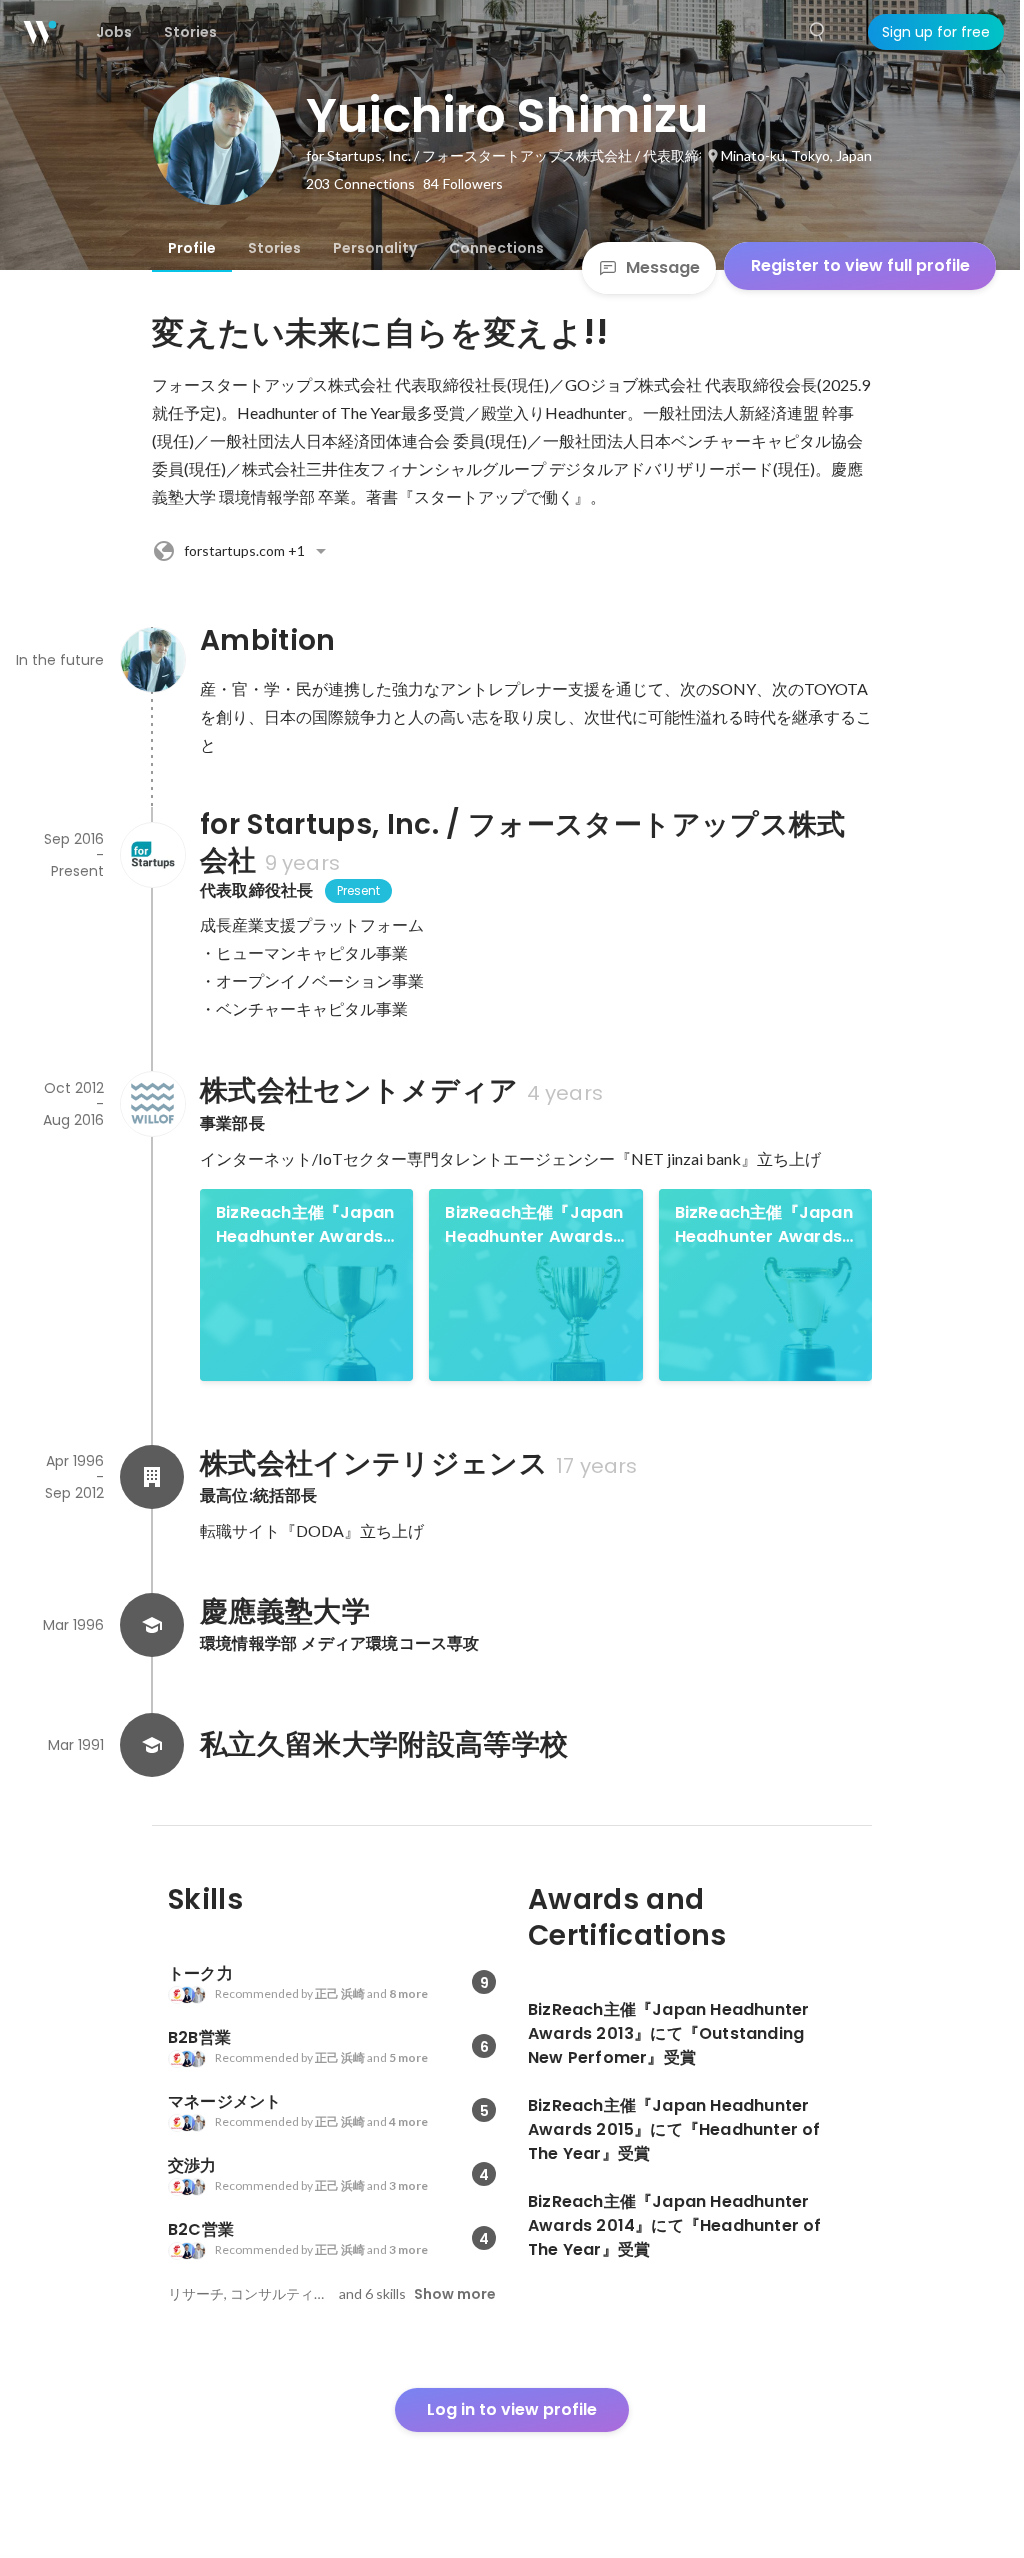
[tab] (192, 248)
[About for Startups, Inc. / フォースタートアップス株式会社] (152, 855)
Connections (496, 248)
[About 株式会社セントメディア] (152, 1104)
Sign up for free (936, 32)
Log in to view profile (512, 2409)
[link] (306, 1285)
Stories (274, 248)
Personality (375, 248)
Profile (192, 248)
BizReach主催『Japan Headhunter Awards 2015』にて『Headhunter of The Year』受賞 (534, 1225)
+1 (244, 550)
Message (663, 267)
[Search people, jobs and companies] (818, 32)
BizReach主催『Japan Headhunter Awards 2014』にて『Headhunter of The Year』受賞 (764, 1225)
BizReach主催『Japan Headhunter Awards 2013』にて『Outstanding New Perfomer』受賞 (305, 1225)
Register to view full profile (860, 265)
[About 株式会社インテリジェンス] (152, 1477)
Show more (455, 2294)
